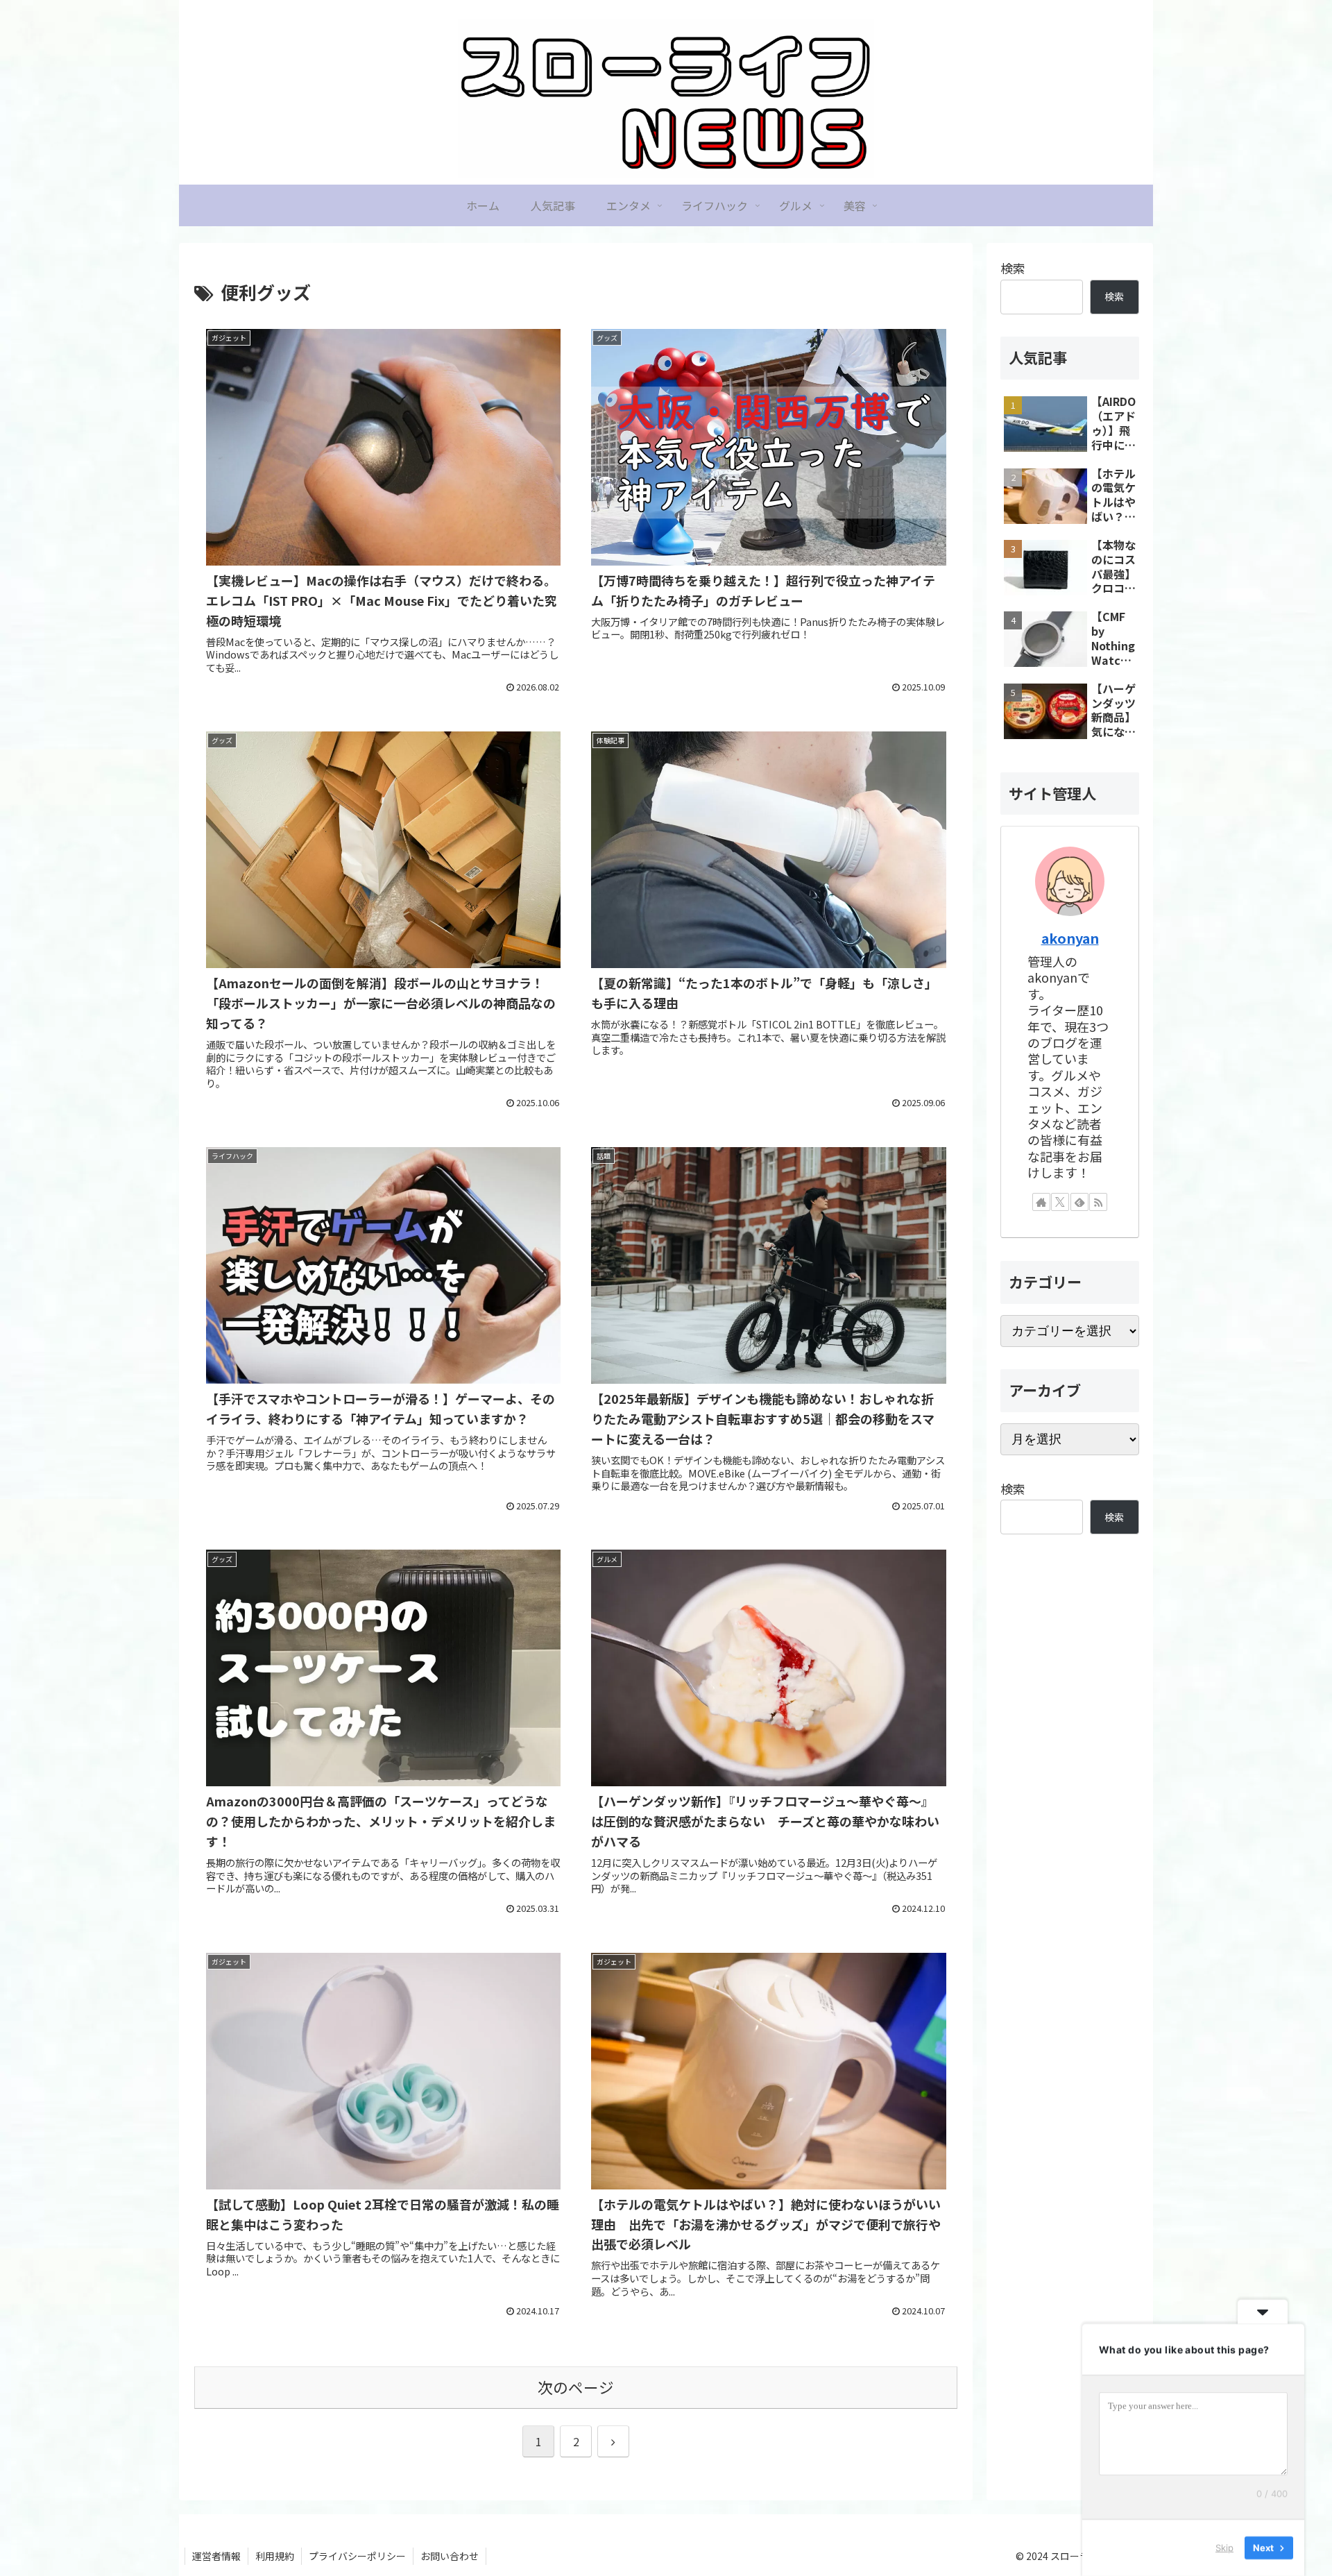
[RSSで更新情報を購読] (1098, 1202)
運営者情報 (216, 2556)
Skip (1224, 2548)
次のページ (576, 2387)
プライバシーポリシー (357, 2556)
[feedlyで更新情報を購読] (1079, 1202)
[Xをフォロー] (1060, 1202)
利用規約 (275, 2556)
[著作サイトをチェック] (1041, 1202)
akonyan (1070, 938)
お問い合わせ (450, 2556)
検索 (1013, 268)
